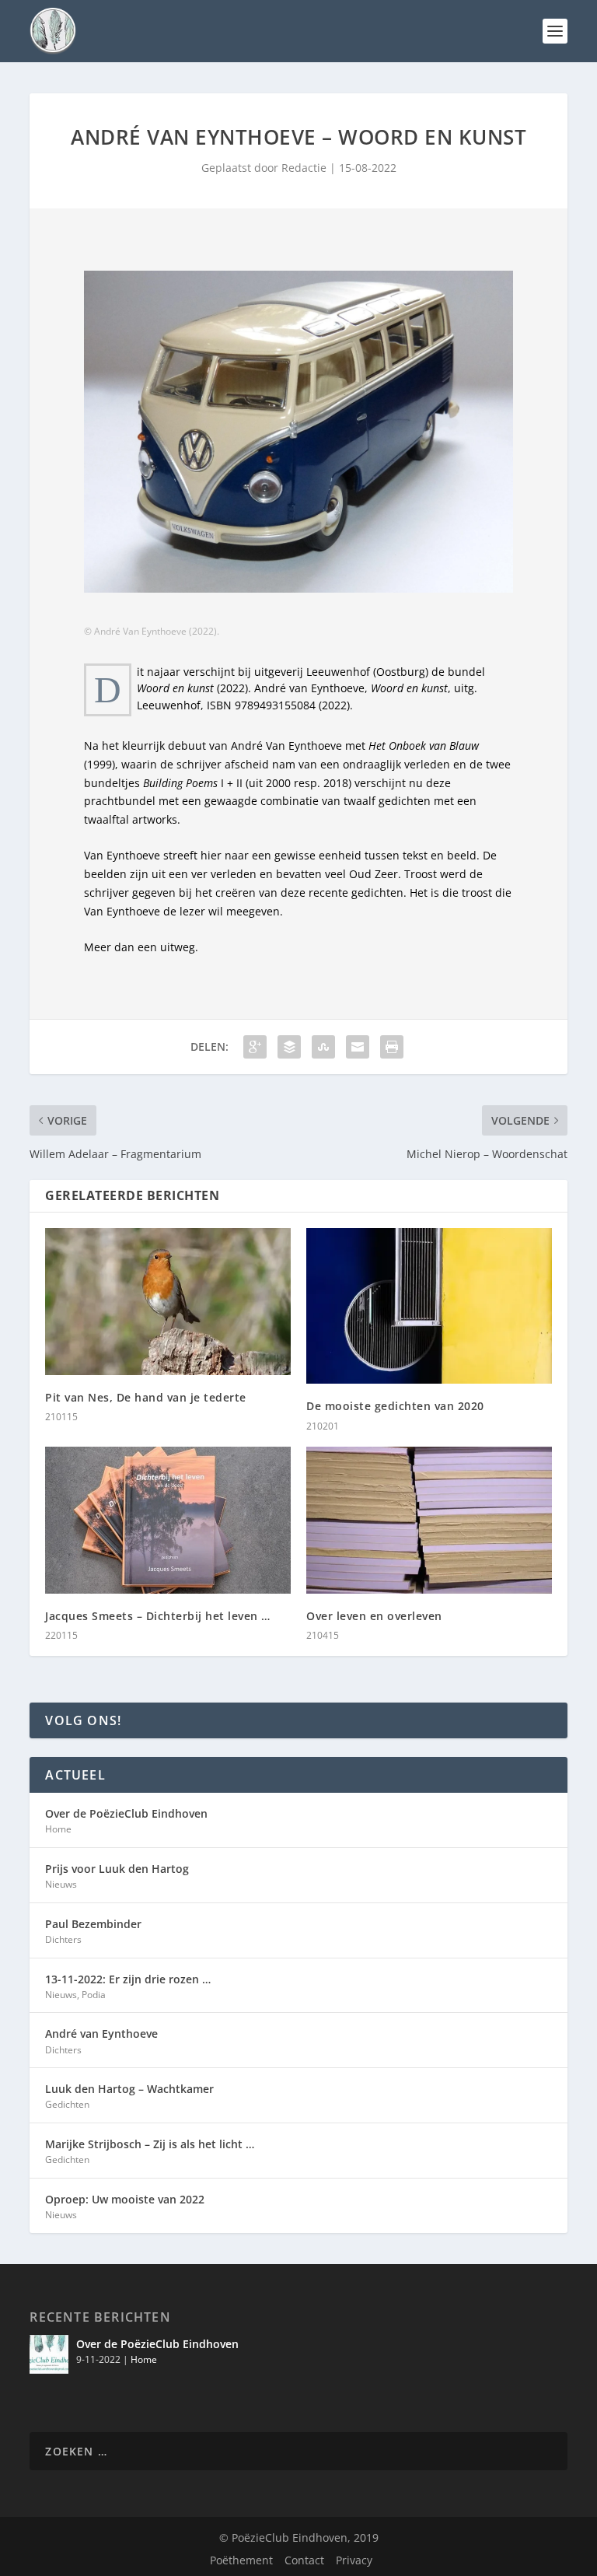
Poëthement (241, 2560)
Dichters (63, 1939)
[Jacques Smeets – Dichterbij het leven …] (168, 1520)
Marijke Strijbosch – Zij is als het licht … (150, 2144)
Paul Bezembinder (93, 1924)
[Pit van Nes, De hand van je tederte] (168, 1302)
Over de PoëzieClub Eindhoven (126, 1813)
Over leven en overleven (374, 1616)
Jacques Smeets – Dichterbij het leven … (158, 1616)
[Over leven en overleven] (429, 1520)
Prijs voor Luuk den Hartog (117, 1869)
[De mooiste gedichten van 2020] (429, 1306)
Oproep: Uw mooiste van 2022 (125, 2199)
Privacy (354, 2560)
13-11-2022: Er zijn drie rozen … (128, 1979)
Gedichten (67, 2104)
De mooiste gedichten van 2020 (395, 1406)
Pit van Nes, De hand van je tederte (146, 1397)
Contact (304, 2560)
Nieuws (61, 1884)
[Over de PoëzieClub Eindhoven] (49, 2354)
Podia (94, 1995)
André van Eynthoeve (101, 2033)
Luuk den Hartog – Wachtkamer (129, 2089)
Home (58, 1829)
